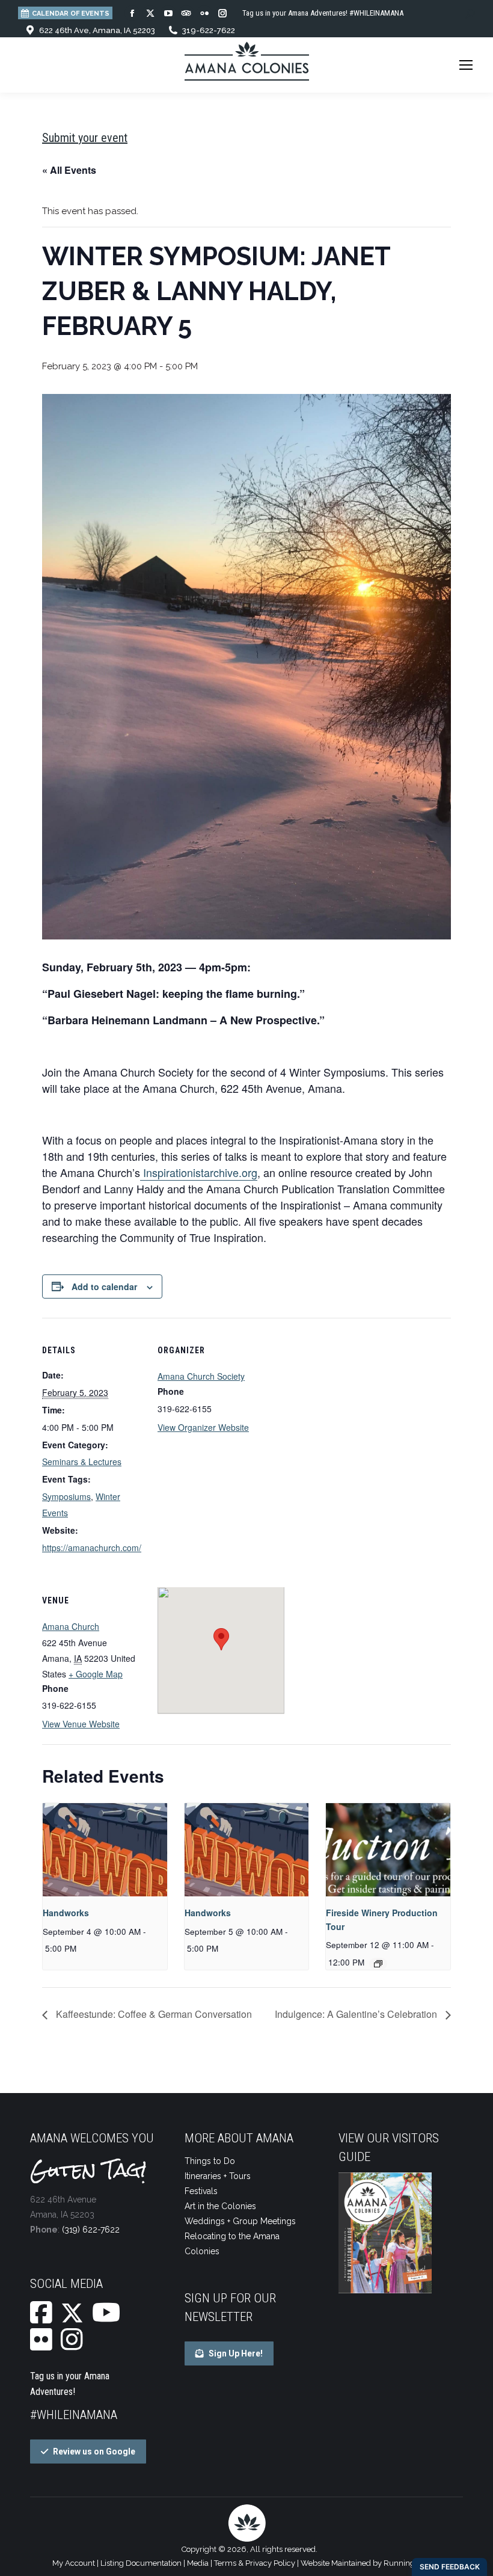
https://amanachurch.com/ (92, 1548)
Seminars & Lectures (82, 1462)
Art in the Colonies (220, 2206)
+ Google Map (96, 1674)
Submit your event (85, 138)
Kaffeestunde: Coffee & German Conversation (153, 2014)
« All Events (69, 170)
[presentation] (105, 1850)
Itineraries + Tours (218, 2176)
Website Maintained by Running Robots (371, 2563)
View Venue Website (81, 1724)
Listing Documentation (141, 2563)
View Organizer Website (203, 1427)
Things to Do (210, 2161)
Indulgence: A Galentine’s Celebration (357, 2014)
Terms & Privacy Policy (255, 2563)
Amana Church (71, 1626)
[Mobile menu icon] (466, 65)
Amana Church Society (201, 1376)
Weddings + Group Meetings (240, 2221)
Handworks (66, 1913)
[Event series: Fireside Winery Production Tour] (378, 1964)
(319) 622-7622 (91, 2230)
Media (198, 2563)
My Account (74, 2563)
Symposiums (66, 1496)
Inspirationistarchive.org (199, 1172)
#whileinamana (74, 2415)
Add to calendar (104, 1286)
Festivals (201, 2191)
